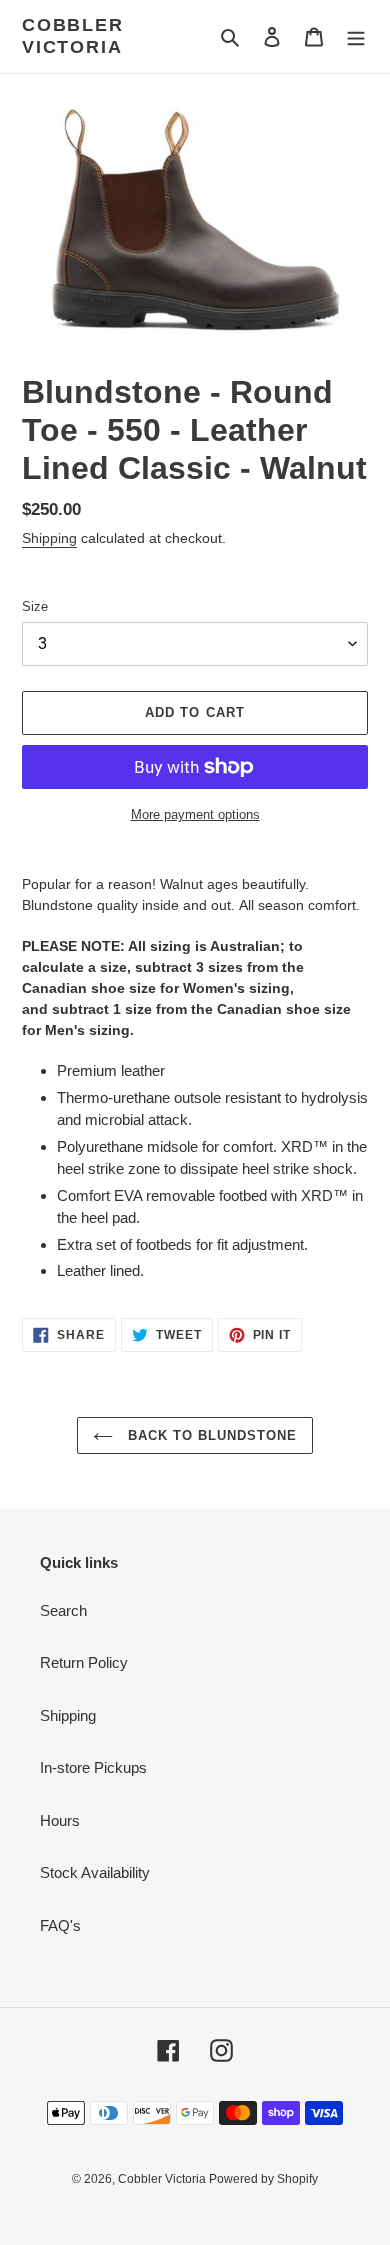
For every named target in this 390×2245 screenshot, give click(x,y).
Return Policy (84, 1662)
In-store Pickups (93, 1767)
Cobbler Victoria (73, 36)
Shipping (49, 538)
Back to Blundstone (210, 1435)
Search (63, 1610)
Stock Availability (95, 1872)
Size (35, 606)
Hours (60, 1820)
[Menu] (356, 36)
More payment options (195, 814)
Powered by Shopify (263, 2179)
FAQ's (60, 1925)
